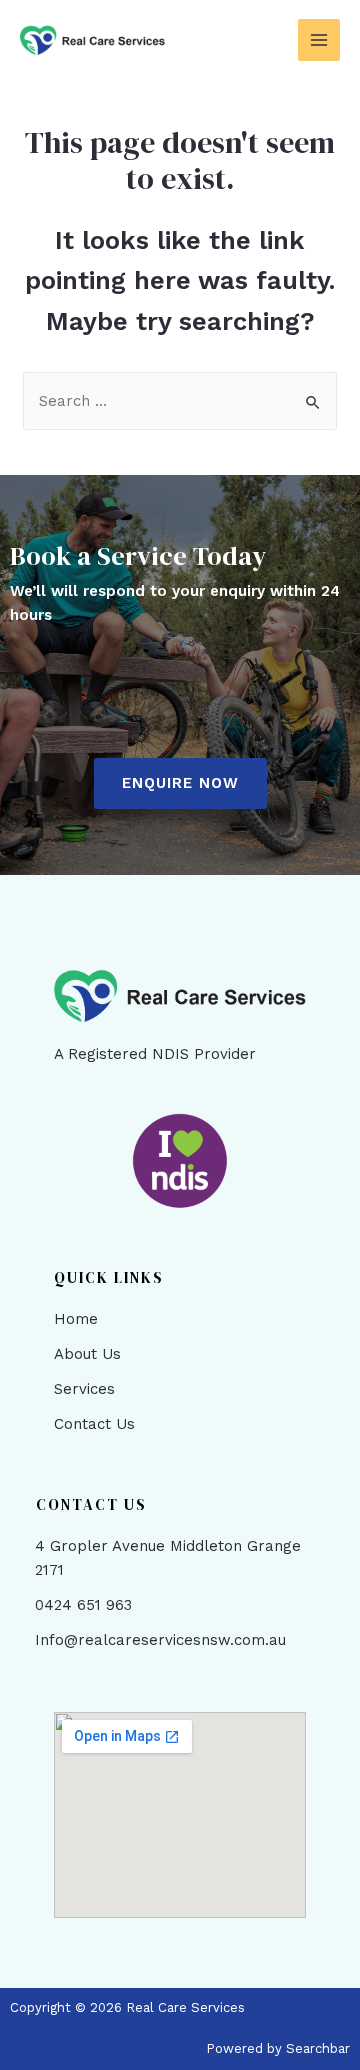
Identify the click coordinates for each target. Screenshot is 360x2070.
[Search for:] (180, 401)
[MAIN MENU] (319, 40)
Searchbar (318, 2048)
